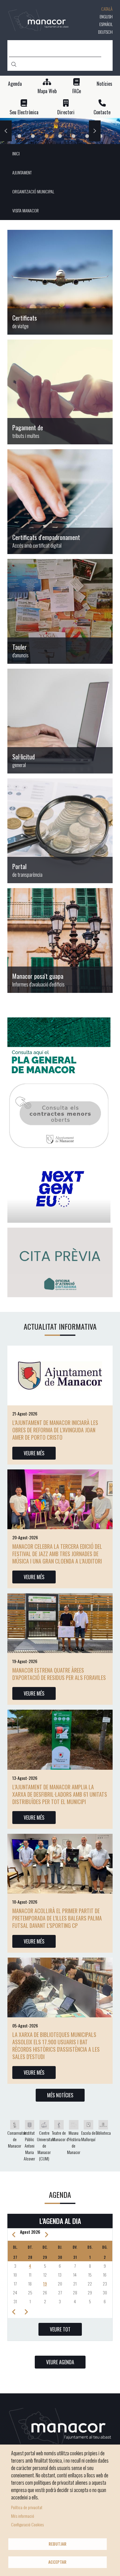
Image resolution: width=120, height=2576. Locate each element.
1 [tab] (19, 136)
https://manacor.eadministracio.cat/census (60, 502)
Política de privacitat (27, 2507)
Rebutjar (58, 2544)
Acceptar (57, 2562)
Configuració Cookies (27, 2524)
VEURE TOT (60, 2329)
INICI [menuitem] (16, 153)
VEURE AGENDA (60, 2362)
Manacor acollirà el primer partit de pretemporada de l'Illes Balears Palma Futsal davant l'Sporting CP (57, 1918)
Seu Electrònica (24, 112)
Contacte (102, 112)
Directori (66, 112)
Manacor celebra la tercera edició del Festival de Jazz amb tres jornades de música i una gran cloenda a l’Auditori (57, 1554)
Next (95, 131)
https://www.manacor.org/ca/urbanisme (60, 940)
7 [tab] (101, 136)
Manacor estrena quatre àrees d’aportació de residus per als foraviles (59, 1674)
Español (106, 24)
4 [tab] (60, 136)
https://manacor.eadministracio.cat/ (60, 721)
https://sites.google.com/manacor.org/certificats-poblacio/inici (60, 282)
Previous (6, 131)
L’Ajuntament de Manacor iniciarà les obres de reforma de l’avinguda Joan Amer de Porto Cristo (55, 1430)
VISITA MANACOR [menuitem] (26, 210)
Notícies (104, 84)
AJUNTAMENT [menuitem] (22, 172)
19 (45, 2283)
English (106, 16)
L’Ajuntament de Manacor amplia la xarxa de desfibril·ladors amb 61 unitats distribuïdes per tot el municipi (60, 1794)
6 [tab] (87, 136)
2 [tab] (33, 136)
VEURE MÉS (34, 1453)
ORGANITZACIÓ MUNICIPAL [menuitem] (33, 191)
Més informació (23, 2516)
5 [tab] (74, 136)
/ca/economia (60, 392)
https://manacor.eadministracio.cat (60, 611)
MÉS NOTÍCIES (60, 2095)
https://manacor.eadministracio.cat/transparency (60, 831)
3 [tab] (46, 136)
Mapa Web (47, 91)
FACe (77, 91)
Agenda (15, 84)
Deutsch (105, 32)
